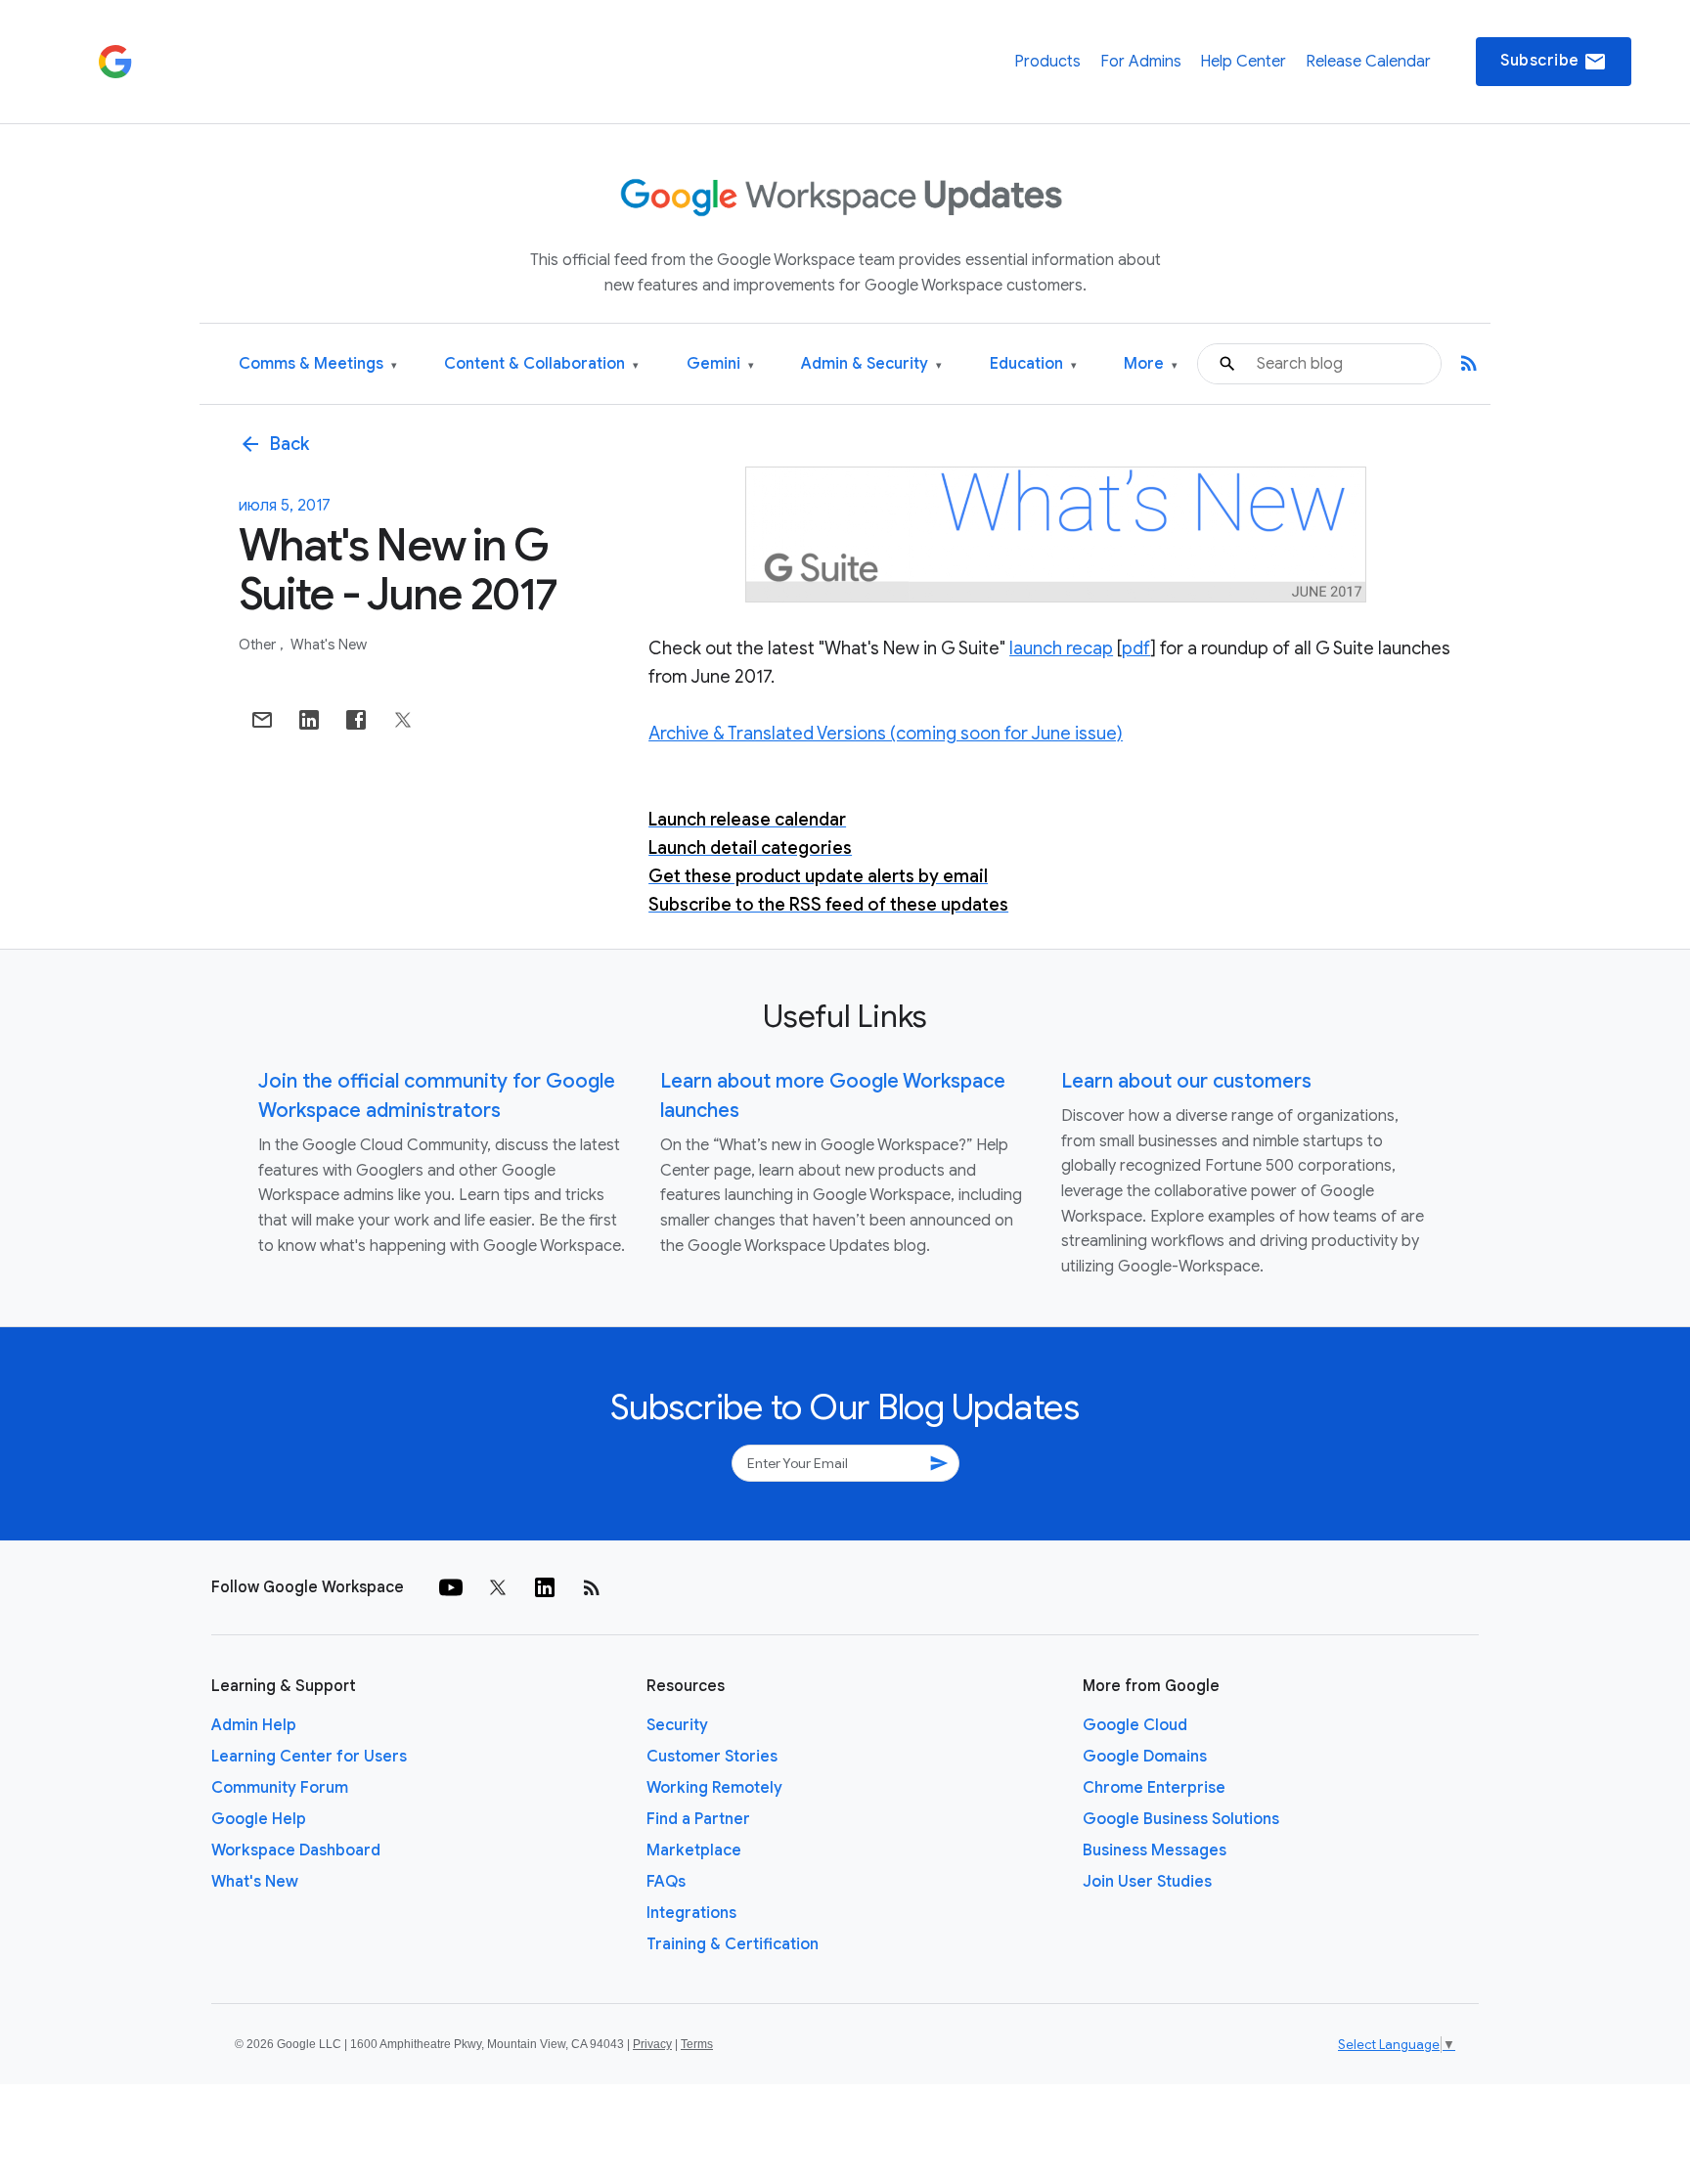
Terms (697, 2044)
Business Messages (1155, 1850)
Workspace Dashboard (296, 1850)
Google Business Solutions (1181, 1819)
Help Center (1243, 62)
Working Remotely (714, 1788)
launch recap (1061, 648)
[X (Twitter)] (498, 1587)
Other (259, 645)
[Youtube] (451, 1587)
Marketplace (694, 1850)
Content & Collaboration (541, 364)
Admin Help (254, 1725)
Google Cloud (1135, 1725)
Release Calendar (1368, 62)
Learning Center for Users (309, 1757)
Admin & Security (871, 364)
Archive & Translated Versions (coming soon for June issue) (886, 734)
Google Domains (1145, 1757)
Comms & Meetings (318, 364)
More (1151, 364)
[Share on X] (403, 720)
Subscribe (1554, 62)
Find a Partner (698, 1819)
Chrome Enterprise (1154, 1788)
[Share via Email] (262, 720)
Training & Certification (733, 1944)
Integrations (691, 1913)
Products (1047, 62)
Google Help (259, 1819)
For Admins (1141, 62)
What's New (329, 645)
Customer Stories (712, 1757)
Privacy (652, 2044)
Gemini (720, 364)
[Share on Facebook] (356, 720)
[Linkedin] (545, 1587)
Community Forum (280, 1788)
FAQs (666, 1882)
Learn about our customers (1186, 1081)
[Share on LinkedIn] (309, 720)
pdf (1136, 648)
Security (677, 1725)
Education (1033, 364)
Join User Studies (1147, 1882)
